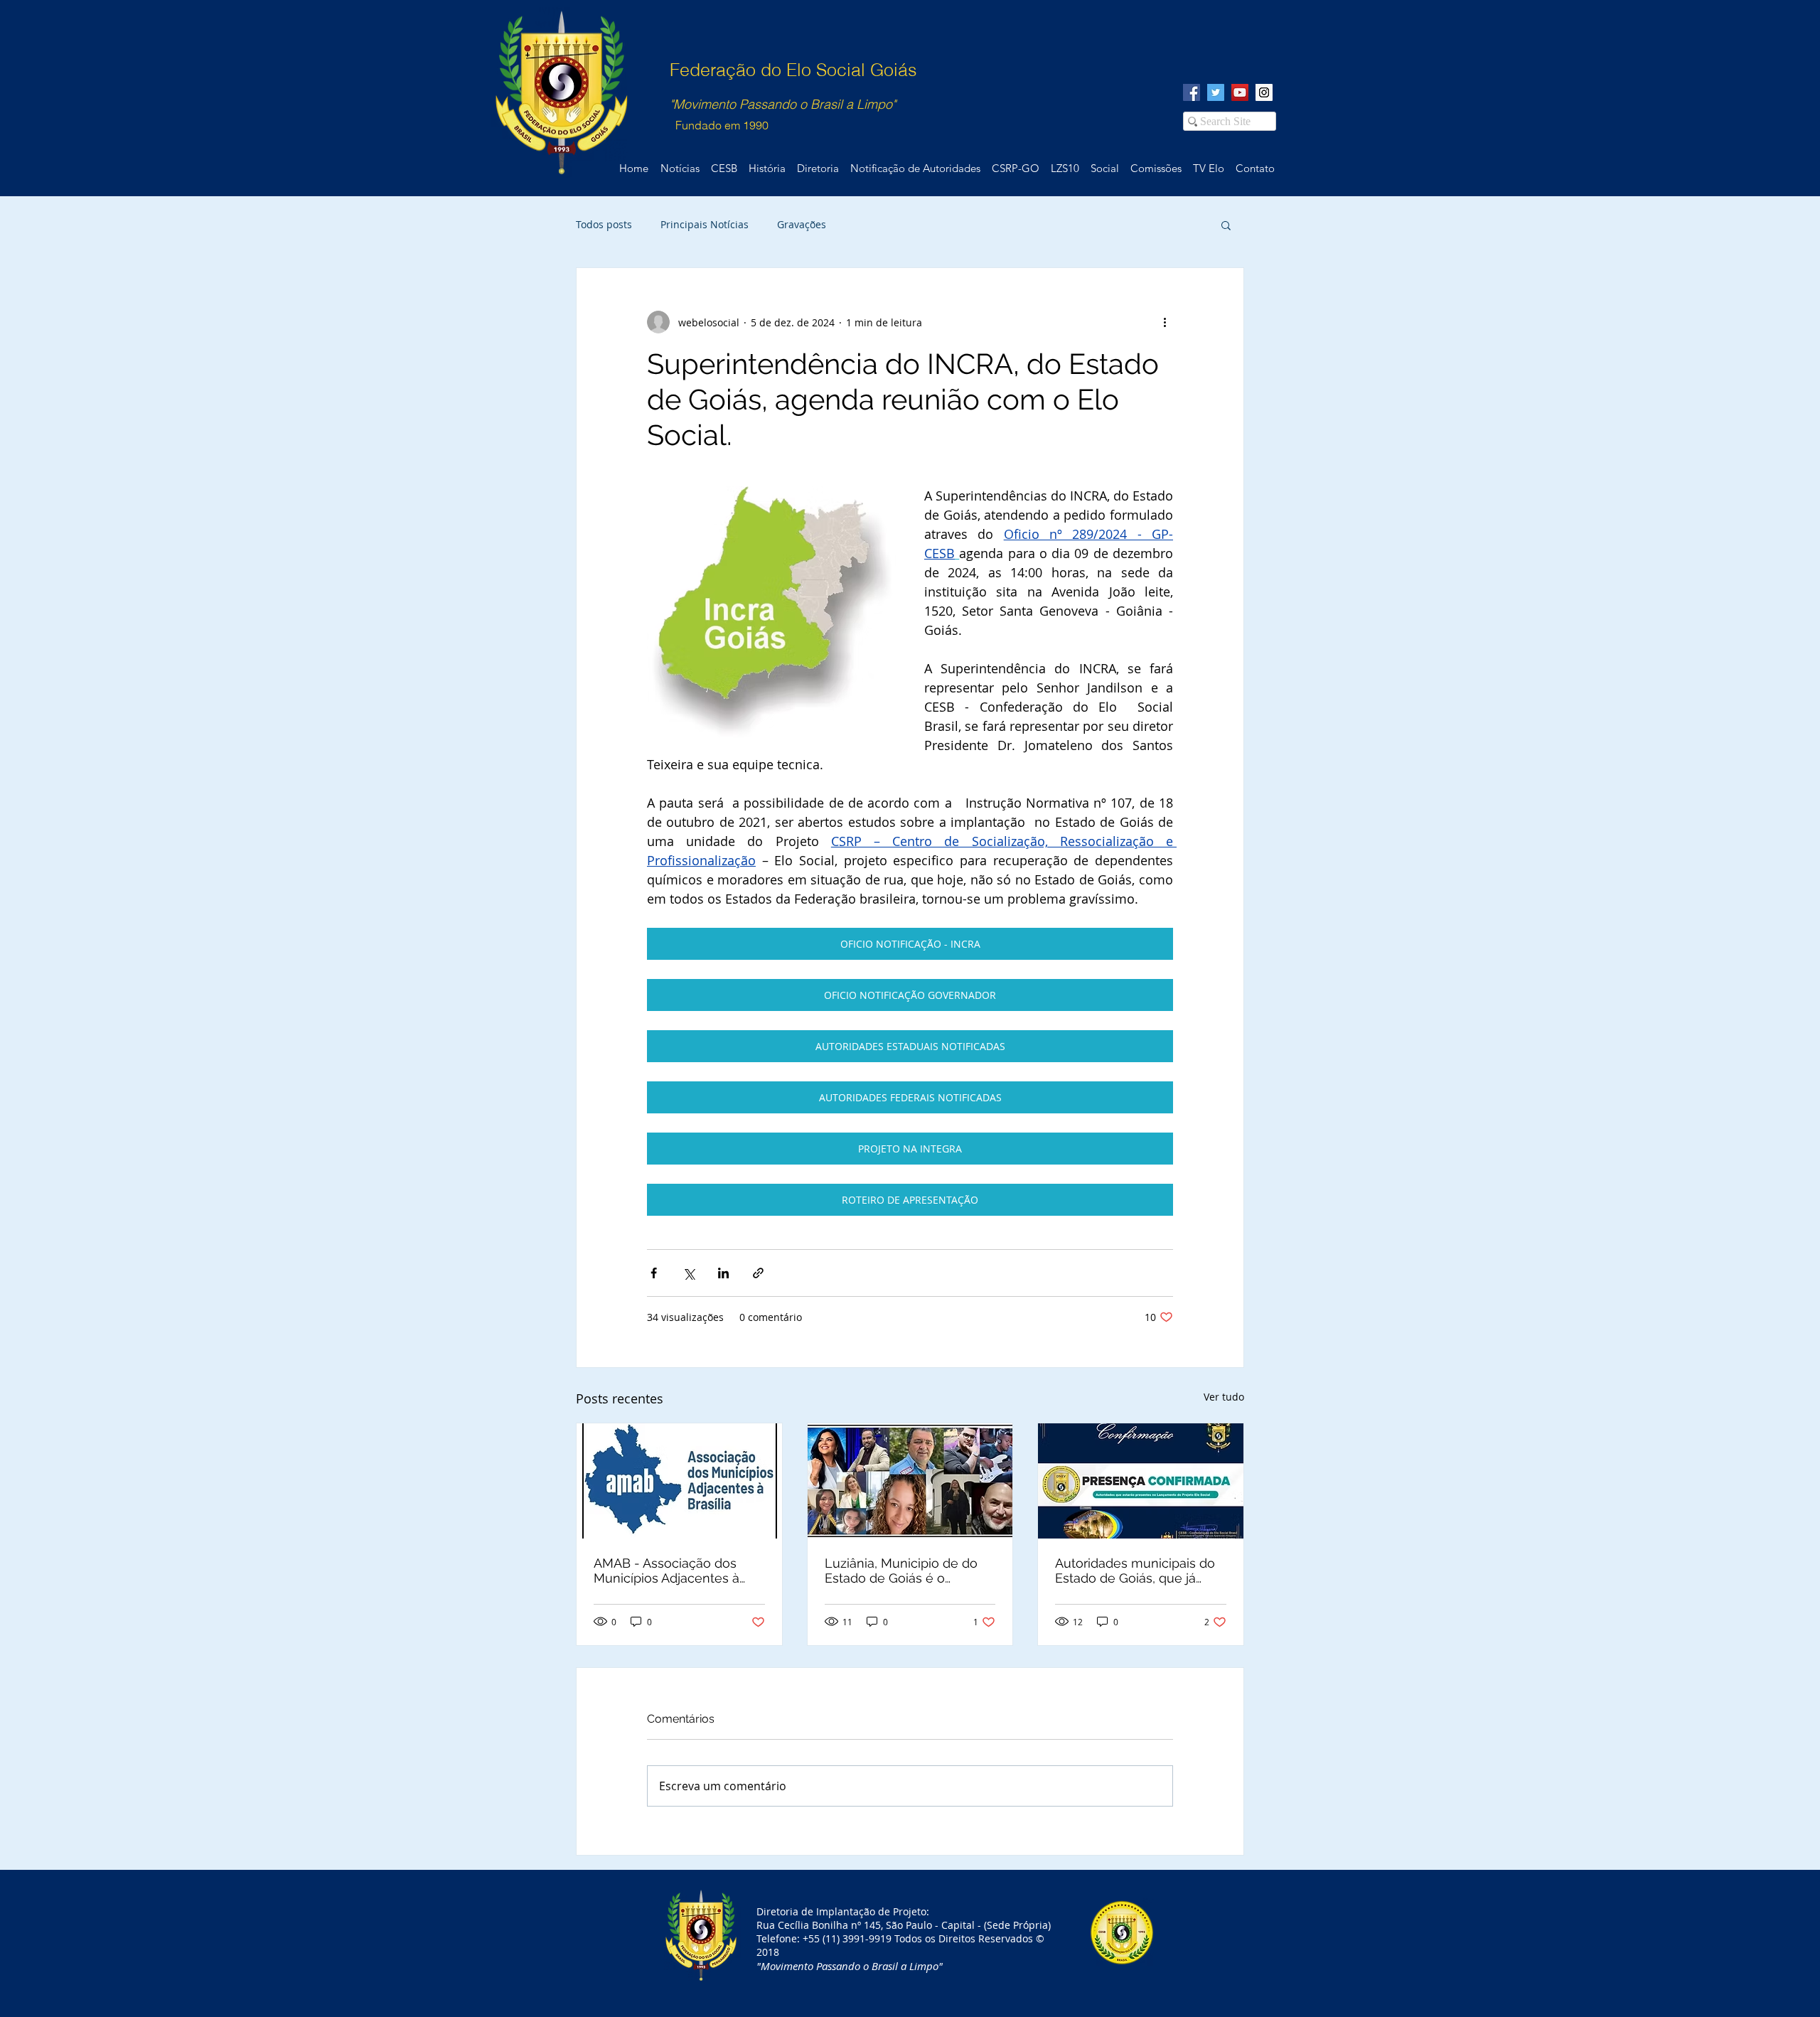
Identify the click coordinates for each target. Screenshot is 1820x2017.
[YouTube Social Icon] (1240, 92)
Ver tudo (1224, 1397)
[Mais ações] (1165, 322)
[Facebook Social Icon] (1192, 92)
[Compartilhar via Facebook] (654, 1273)
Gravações (802, 224)
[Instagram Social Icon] (1264, 92)
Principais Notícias (705, 224)
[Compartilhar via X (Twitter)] (689, 1273)
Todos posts (604, 224)
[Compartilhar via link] (758, 1273)
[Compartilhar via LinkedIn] (723, 1273)
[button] (1226, 225)
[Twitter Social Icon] (1216, 92)
